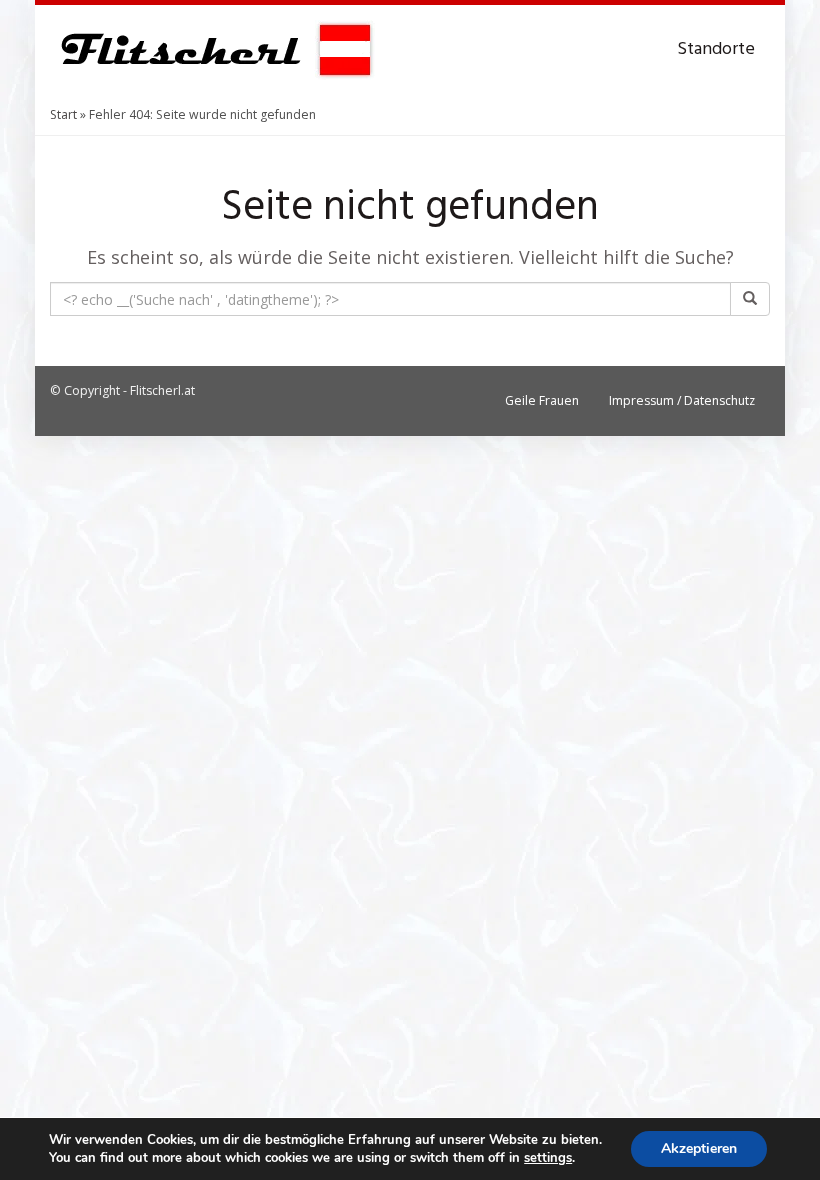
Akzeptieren (699, 1148)
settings (548, 1158)
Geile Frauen (542, 400)
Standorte (716, 49)
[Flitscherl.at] (212, 50)
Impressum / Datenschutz (682, 400)
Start (63, 114)
